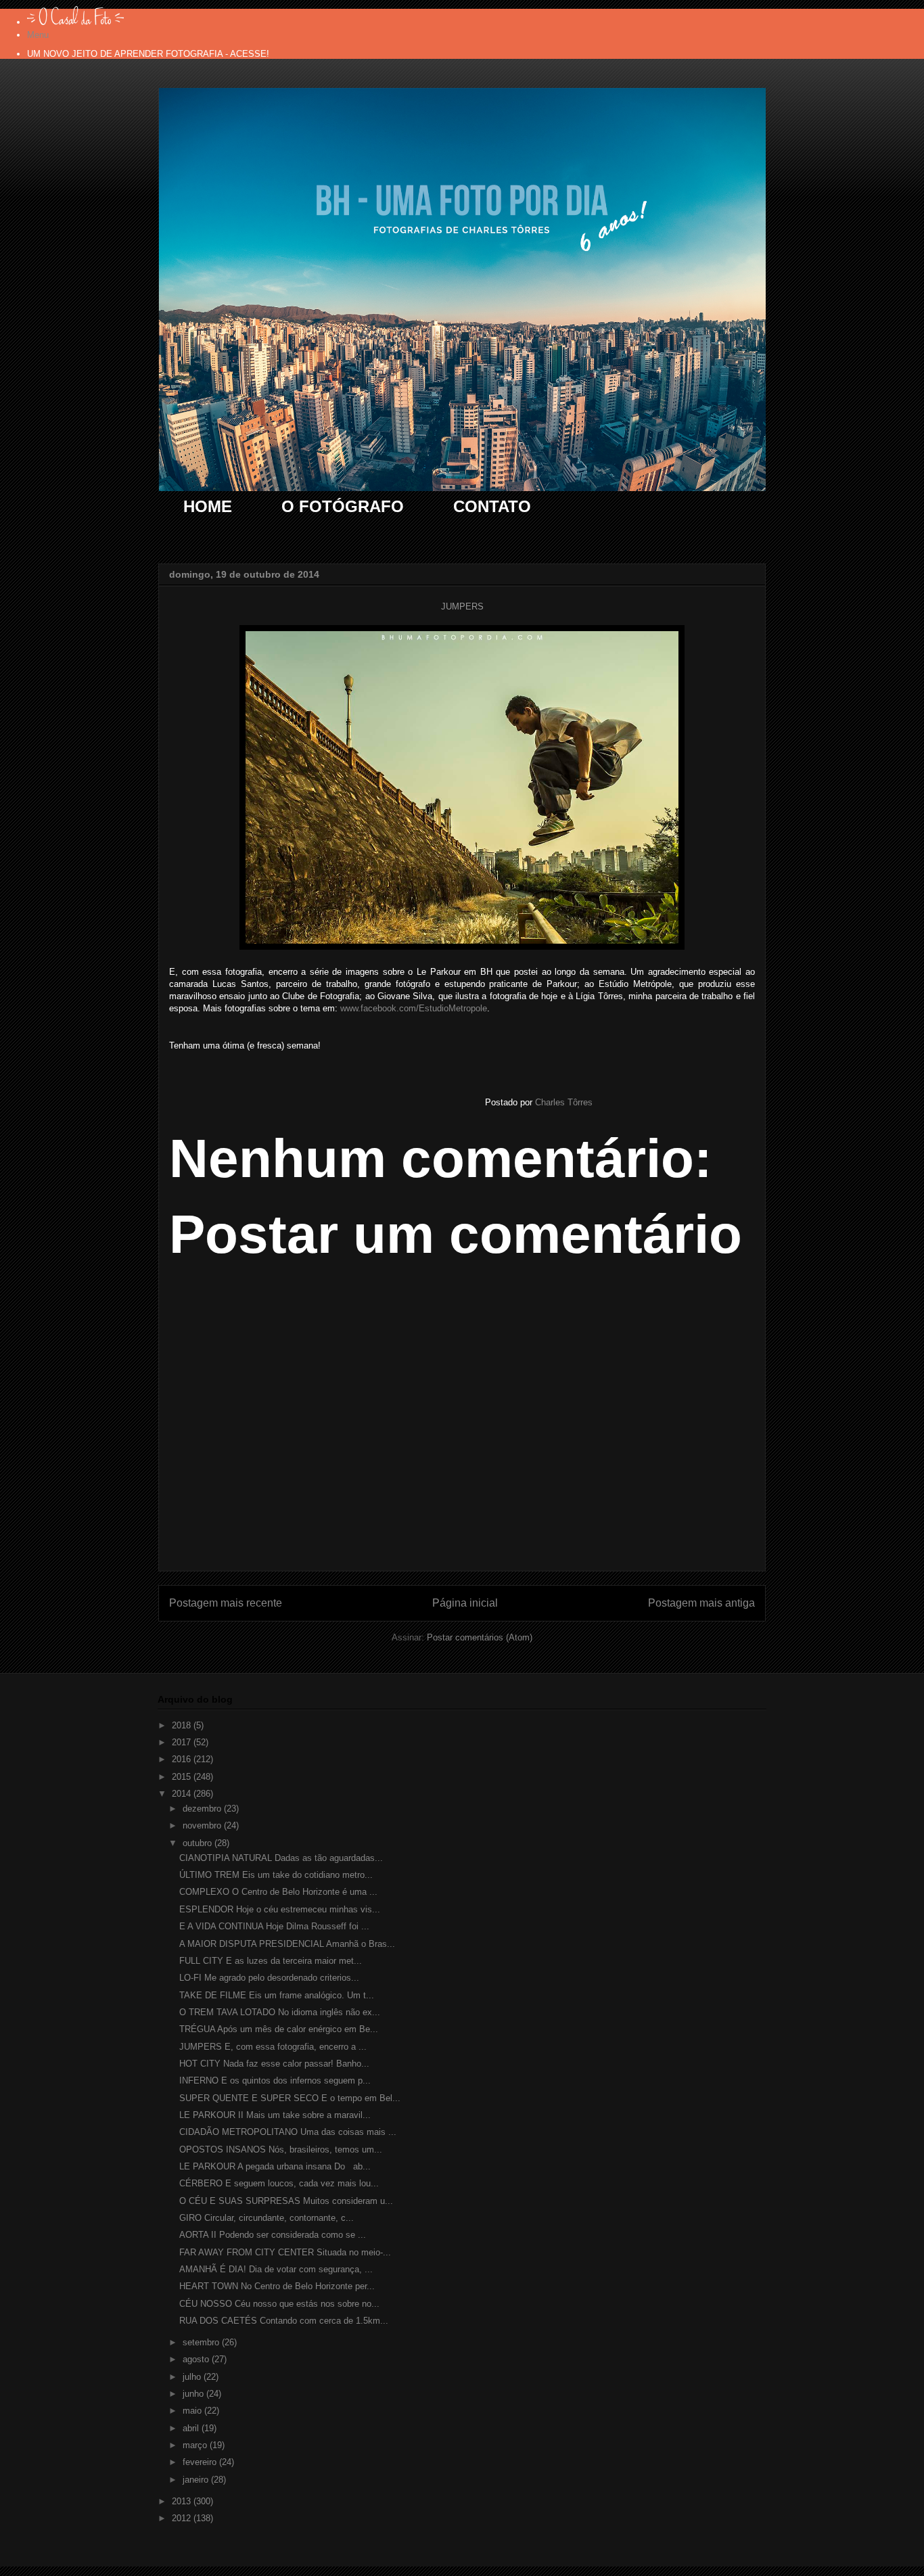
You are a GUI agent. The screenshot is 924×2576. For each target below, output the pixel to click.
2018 (183, 1725)
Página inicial (465, 1603)
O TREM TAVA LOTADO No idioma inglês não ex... (280, 2012)
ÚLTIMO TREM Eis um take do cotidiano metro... (276, 1875)
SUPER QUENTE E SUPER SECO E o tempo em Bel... (290, 2098)
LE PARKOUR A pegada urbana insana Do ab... (275, 2166)
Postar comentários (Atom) (480, 1637)
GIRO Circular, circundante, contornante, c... (267, 2218)
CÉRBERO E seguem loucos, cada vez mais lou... (279, 2183)
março (196, 2445)
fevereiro (201, 2462)
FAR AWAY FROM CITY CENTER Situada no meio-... (285, 2252)
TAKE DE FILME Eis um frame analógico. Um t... (277, 1995)
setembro (202, 2342)
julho (193, 2377)
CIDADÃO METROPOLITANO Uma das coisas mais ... (288, 2132)
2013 (183, 2501)
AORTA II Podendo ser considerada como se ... (273, 2235)
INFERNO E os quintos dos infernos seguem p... (275, 2080)
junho (194, 2394)
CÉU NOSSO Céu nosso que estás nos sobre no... (279, 2304)
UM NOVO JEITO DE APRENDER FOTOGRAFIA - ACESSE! (148, 54)
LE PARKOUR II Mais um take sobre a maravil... (275, 2115)
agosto (197, 2359)
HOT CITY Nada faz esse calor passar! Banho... (274, 2064)
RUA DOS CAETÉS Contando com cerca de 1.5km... (284, 2321)
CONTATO (492, 506)
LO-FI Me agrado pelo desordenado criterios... (269, 1978)
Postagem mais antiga (701, 1603)
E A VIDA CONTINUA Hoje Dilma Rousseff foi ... (274, 1926)
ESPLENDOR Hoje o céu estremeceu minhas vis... (280, 1909)
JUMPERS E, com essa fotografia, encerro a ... (273, 2047)
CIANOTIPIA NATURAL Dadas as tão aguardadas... (281, 1858)
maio (193, 2411)
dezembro (203, 1809)
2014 (183, 1794)
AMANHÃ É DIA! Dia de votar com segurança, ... (276, 2269)
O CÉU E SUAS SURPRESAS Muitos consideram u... (286, 2201)
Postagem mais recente (226, 1603)
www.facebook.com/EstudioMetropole (414, 1008)
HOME (208, 506)
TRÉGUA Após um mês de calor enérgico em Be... (279, 2029)
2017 (183, 1742)
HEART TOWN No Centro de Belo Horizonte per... (277, 2286)
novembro (203, 1825)
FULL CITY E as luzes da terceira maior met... (271, 1961)
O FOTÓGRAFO (343, 506)
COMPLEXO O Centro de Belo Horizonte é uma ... (278, 1892)
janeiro (197, 2480)
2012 (183, 2518)
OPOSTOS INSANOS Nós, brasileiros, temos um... (281, 2149)
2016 (183, 1759)
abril (192, 2428)
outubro (199, 1843)
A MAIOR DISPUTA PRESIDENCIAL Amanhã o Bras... (287, 1944)
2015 (183, 1777)
